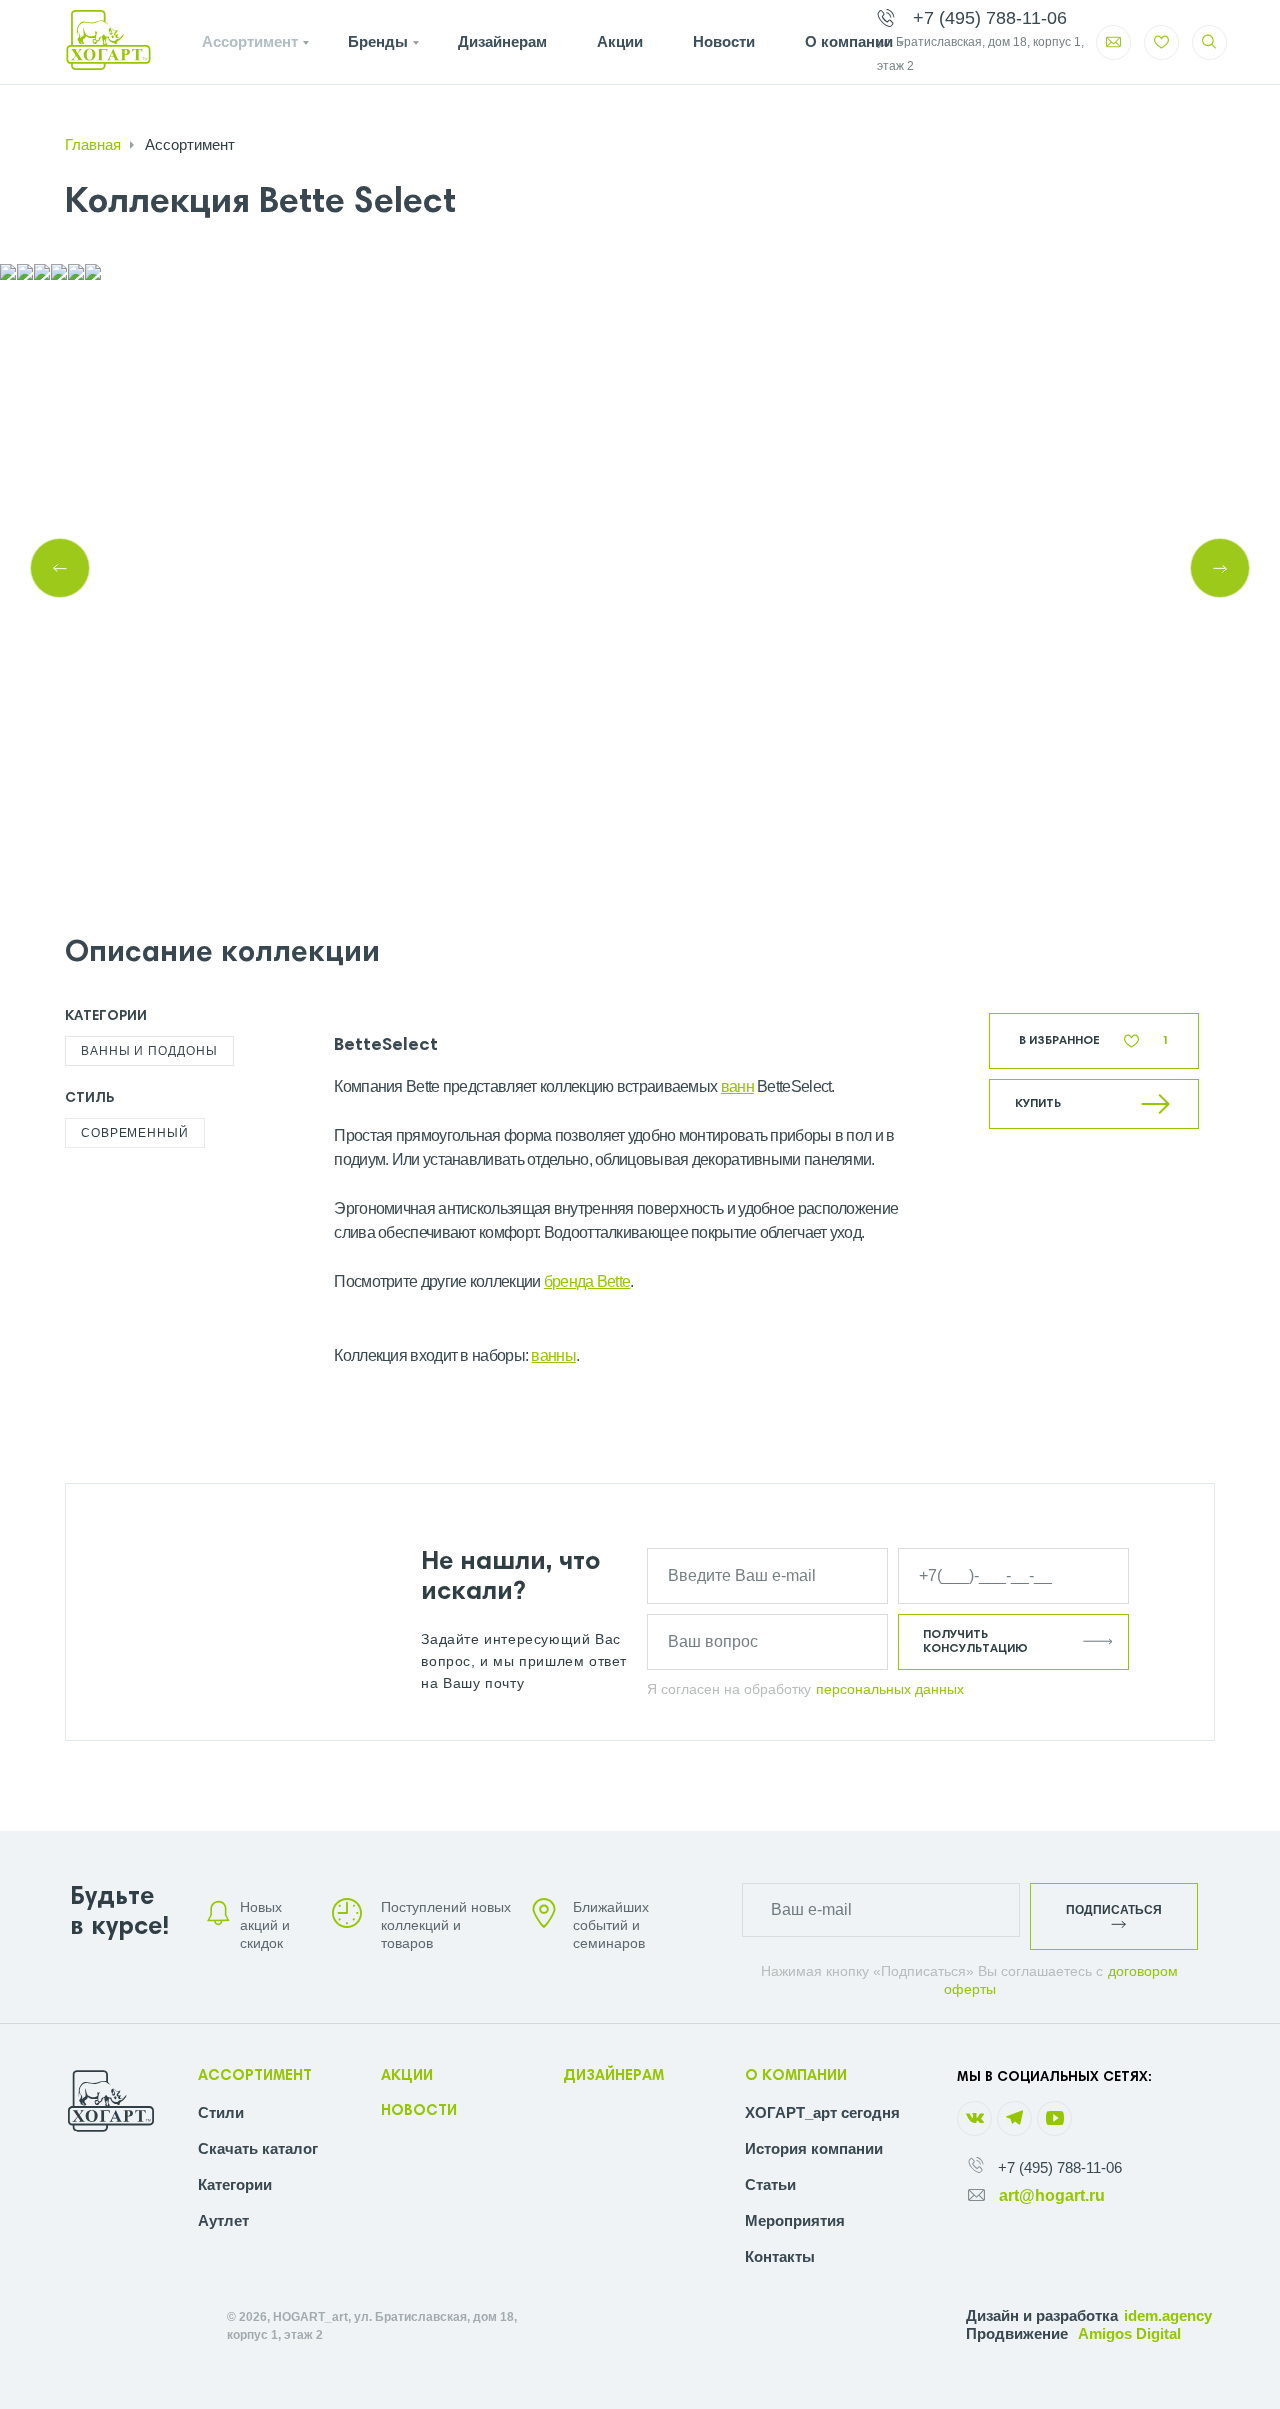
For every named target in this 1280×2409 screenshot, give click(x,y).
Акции (620, 41)
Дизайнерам (502, 41)
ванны (553, 1355)
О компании (849, 41)
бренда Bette (587, 1281)
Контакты (780, 2256)
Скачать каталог (258, 2148)
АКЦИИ (407, 2076)
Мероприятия (795, 2220)
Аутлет (223, 2220)
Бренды (378, 41)
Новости (724, 41)
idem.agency (1168, 2315)
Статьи (770, 2184)
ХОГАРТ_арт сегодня (822, 2112)
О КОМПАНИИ (796, 2076)
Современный (135, 1133)
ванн (737, 1086)
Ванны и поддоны (149, 1051)
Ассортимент (250, 41)
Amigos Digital (1129, 2333)
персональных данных (890, 1689)
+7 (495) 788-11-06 (1060, 2167)
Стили (221, 2112)
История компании (814, 2148)
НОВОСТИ (419, 2111)
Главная (93, 144)
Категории (235, 2184)
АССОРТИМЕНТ (255, 2076)
